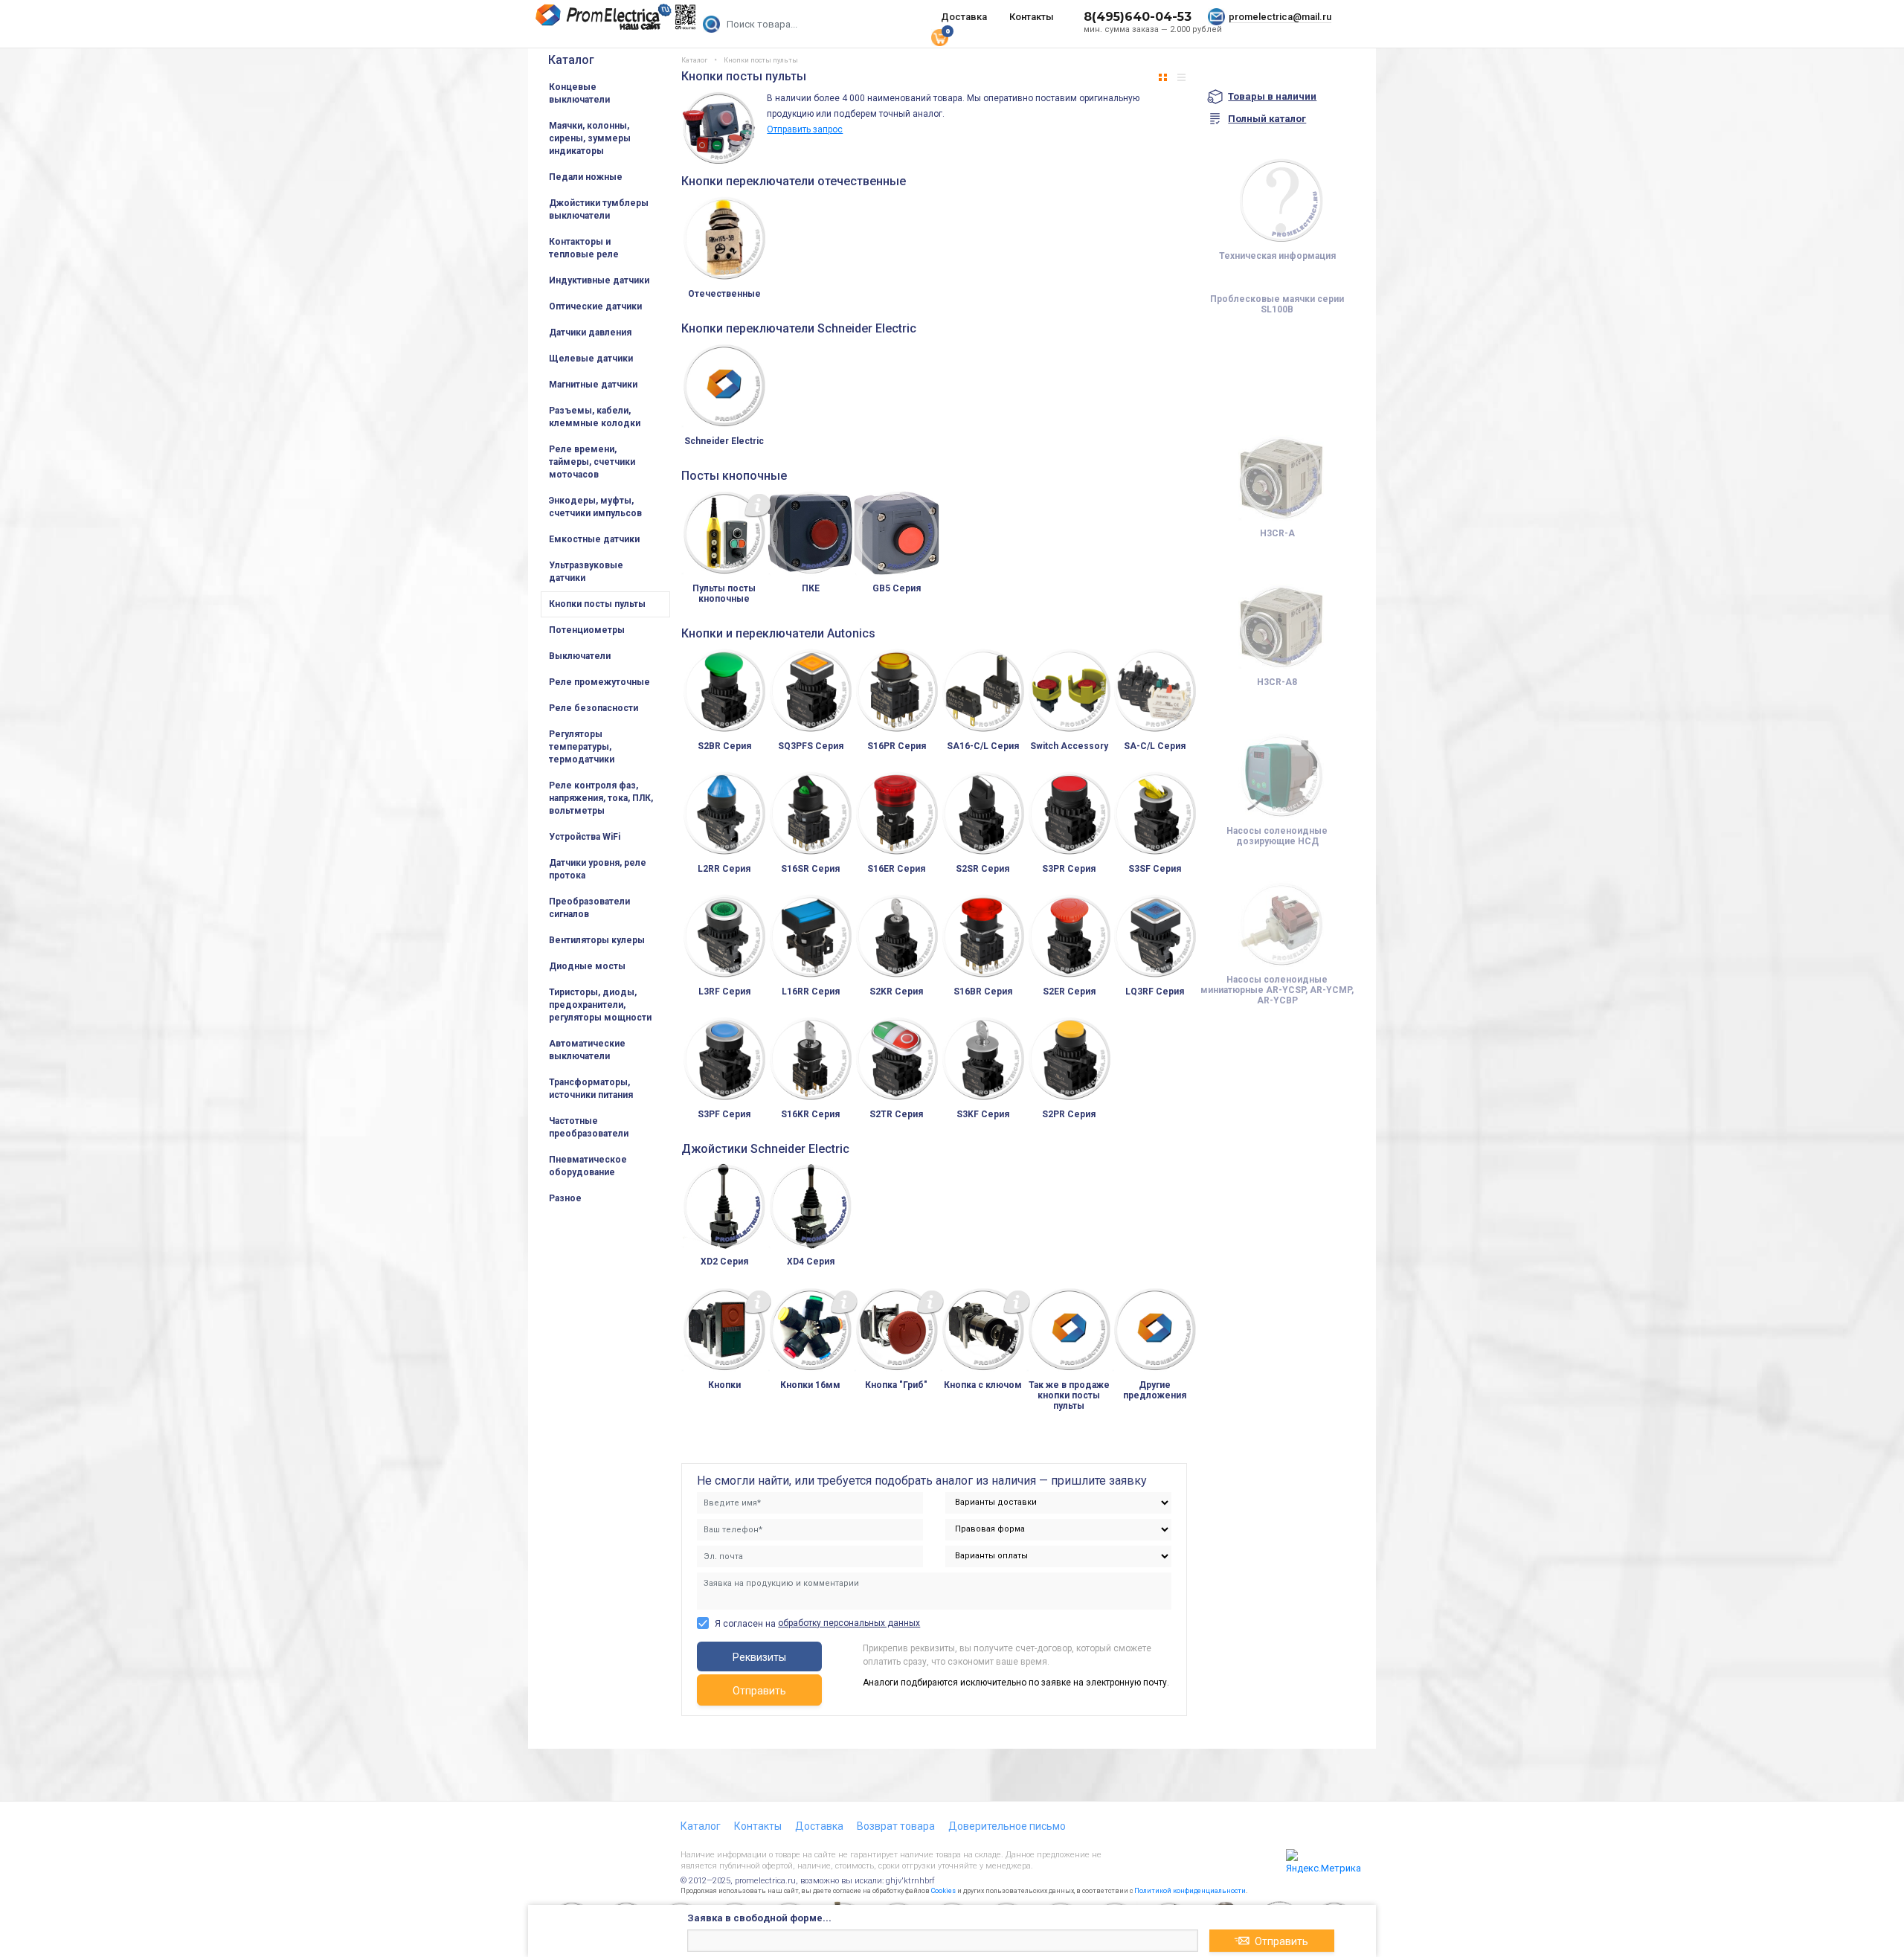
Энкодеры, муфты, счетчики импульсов (595, 507)
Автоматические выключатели (587, 1050)
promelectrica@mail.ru (1280, 17)
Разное (565, 1198)
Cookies (943, 1891)
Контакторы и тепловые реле (584, 248)
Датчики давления (590, 332)
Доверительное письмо (1007, 1826)
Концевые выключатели (579, 93)
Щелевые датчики (591, 359)
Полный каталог (1267, 119)
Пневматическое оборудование (588, 1166)
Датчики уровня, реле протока (598, 869)
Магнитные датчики (593, 385)
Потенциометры (587, 630)
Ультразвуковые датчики (586, 572)
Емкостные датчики (594, 539)
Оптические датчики (595, 306)
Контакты (1032, 17)
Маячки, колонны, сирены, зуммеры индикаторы (590, 138)
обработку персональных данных (849, 1623)
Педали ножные (586, 177)
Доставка (964, 17)
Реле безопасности (594, 708)
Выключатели (580, 656)
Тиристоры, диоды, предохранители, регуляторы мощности (600, 1005)
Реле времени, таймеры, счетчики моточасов (592, 462)
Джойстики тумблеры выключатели (599, 209)
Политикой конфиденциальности (1190, 1891)
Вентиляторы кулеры (597, 940)
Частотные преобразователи (589, 1127)
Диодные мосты (587, 966)
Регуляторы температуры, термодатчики (582, 747)
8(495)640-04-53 (1138, 17)
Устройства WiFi (585, 837)
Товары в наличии (1272, 96)
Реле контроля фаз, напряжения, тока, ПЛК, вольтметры (601, 798)
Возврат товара (896, 1826)
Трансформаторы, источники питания (591, 1089)
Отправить (759, 1691)
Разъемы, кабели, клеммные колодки (595, 417)
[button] (1163, 77)
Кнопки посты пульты (597, 604)
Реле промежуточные (599, 682)
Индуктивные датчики (599, 280)
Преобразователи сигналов (589, 908)
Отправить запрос (805, 129)
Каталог (571, 60)
